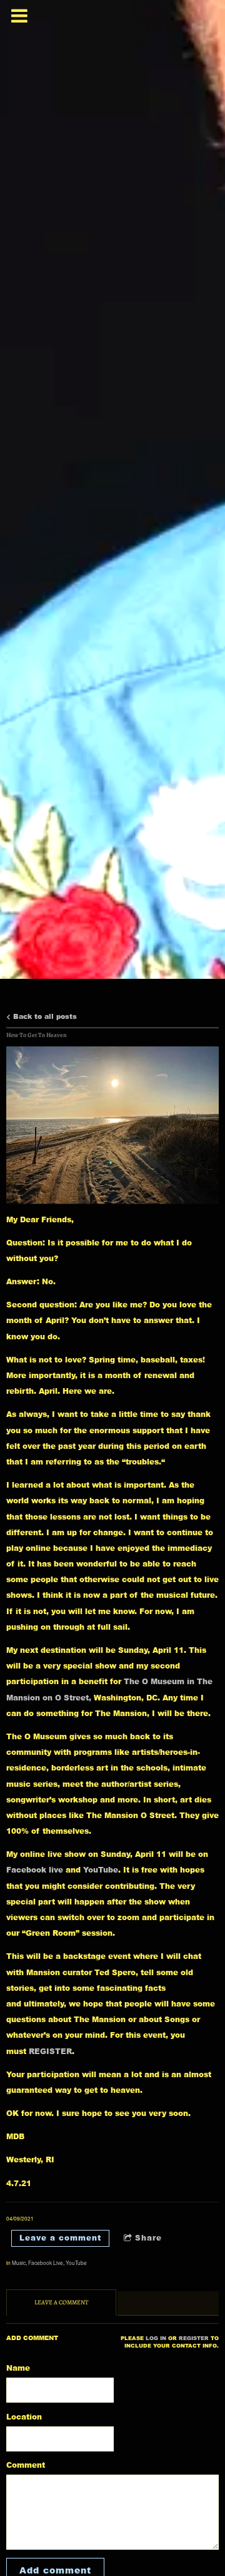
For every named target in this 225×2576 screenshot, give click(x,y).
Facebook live (35, 1870)
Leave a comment (60, 2238)
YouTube (101, 1870)
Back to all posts (44, 1016)
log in (156, 2338)
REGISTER (50, 2051)
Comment (26, 2465)
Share (148, 2238)
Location (24, 2417)
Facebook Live (46, 2262)
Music (19, 2262)
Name (18, 2368)
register (194, 2338)
